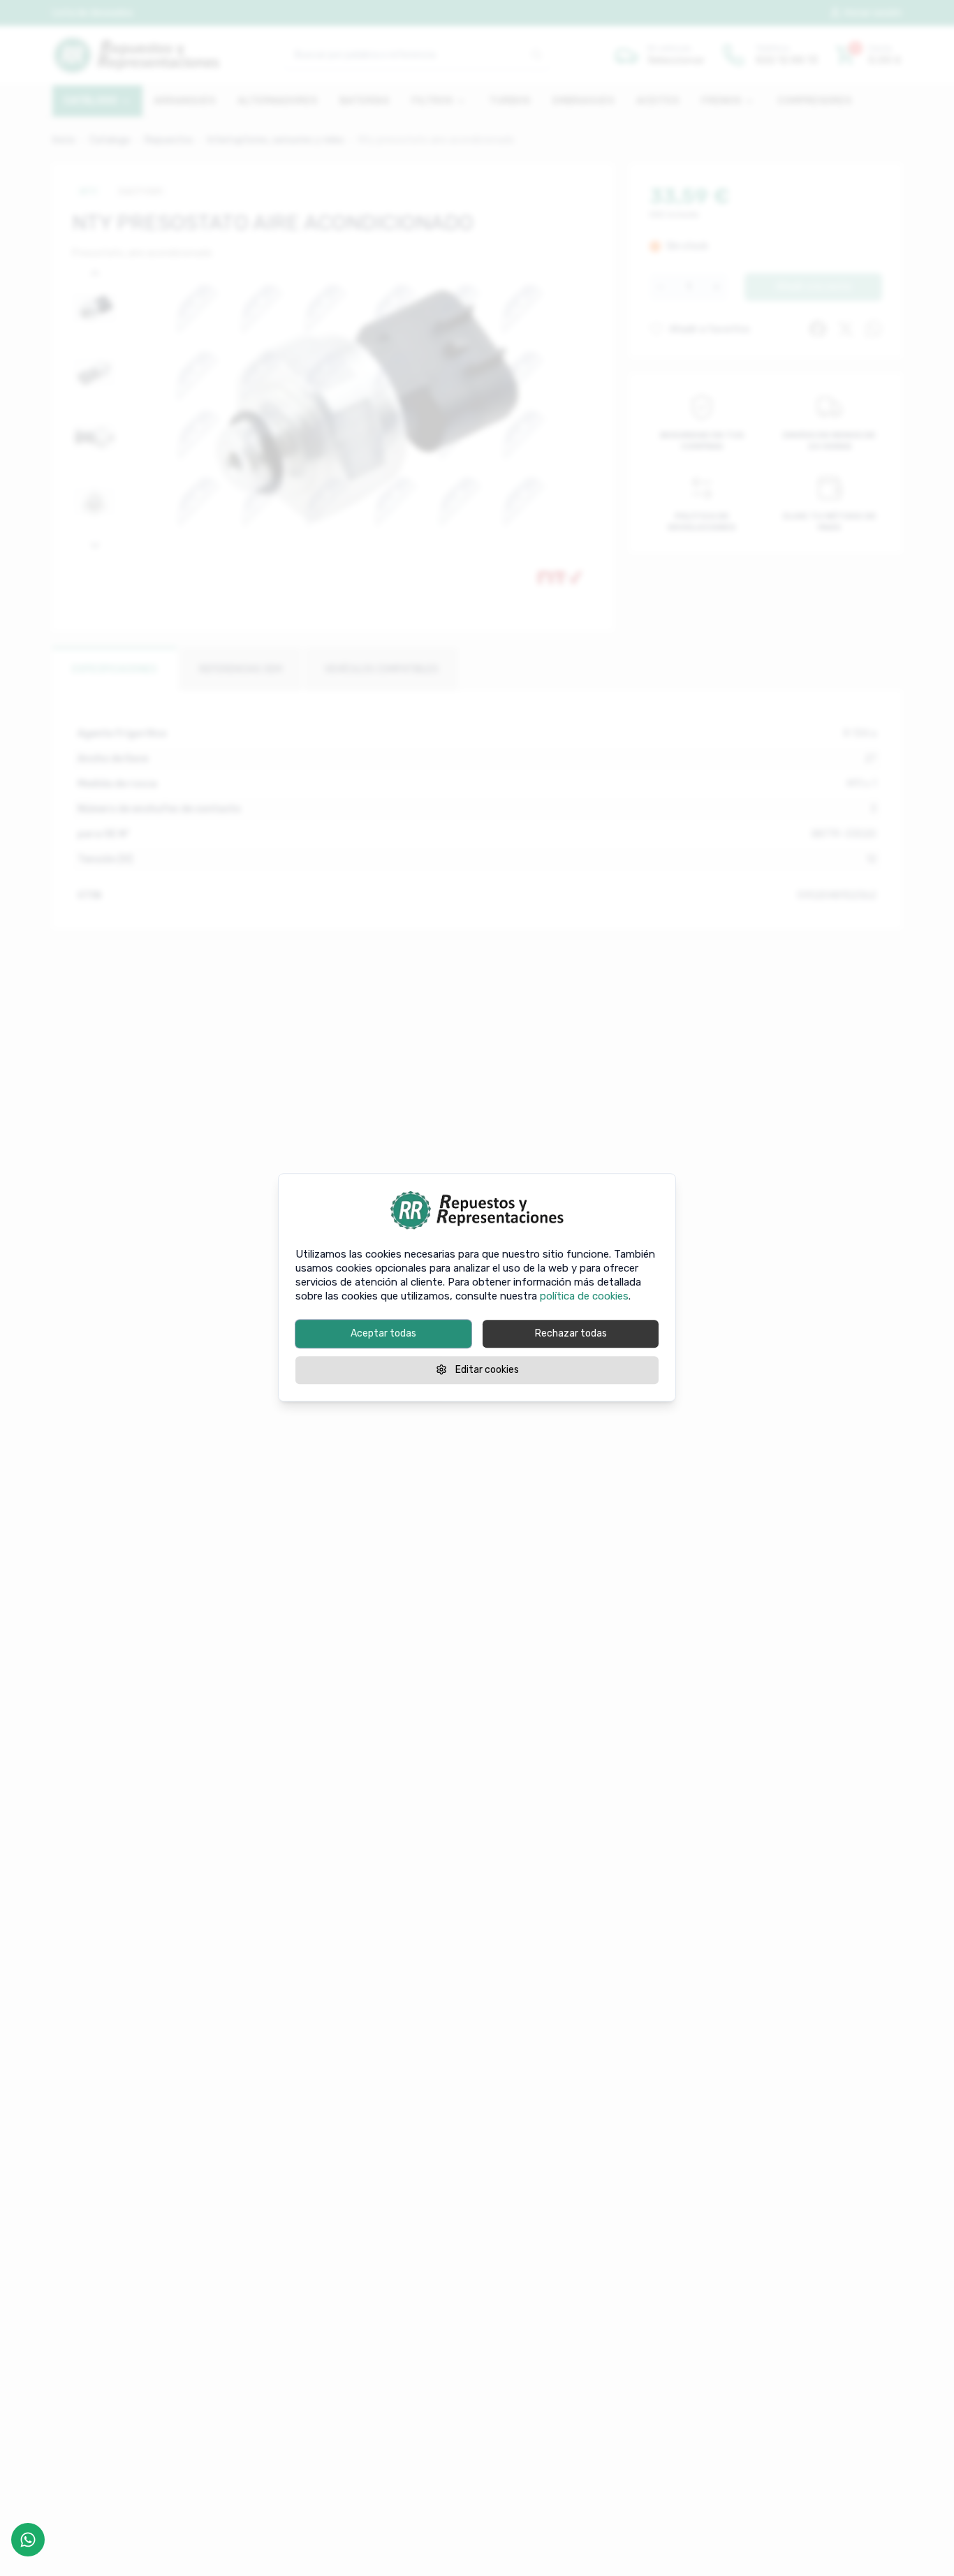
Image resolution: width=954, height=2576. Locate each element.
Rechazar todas (571, 1333)
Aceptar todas (383, 1333)
